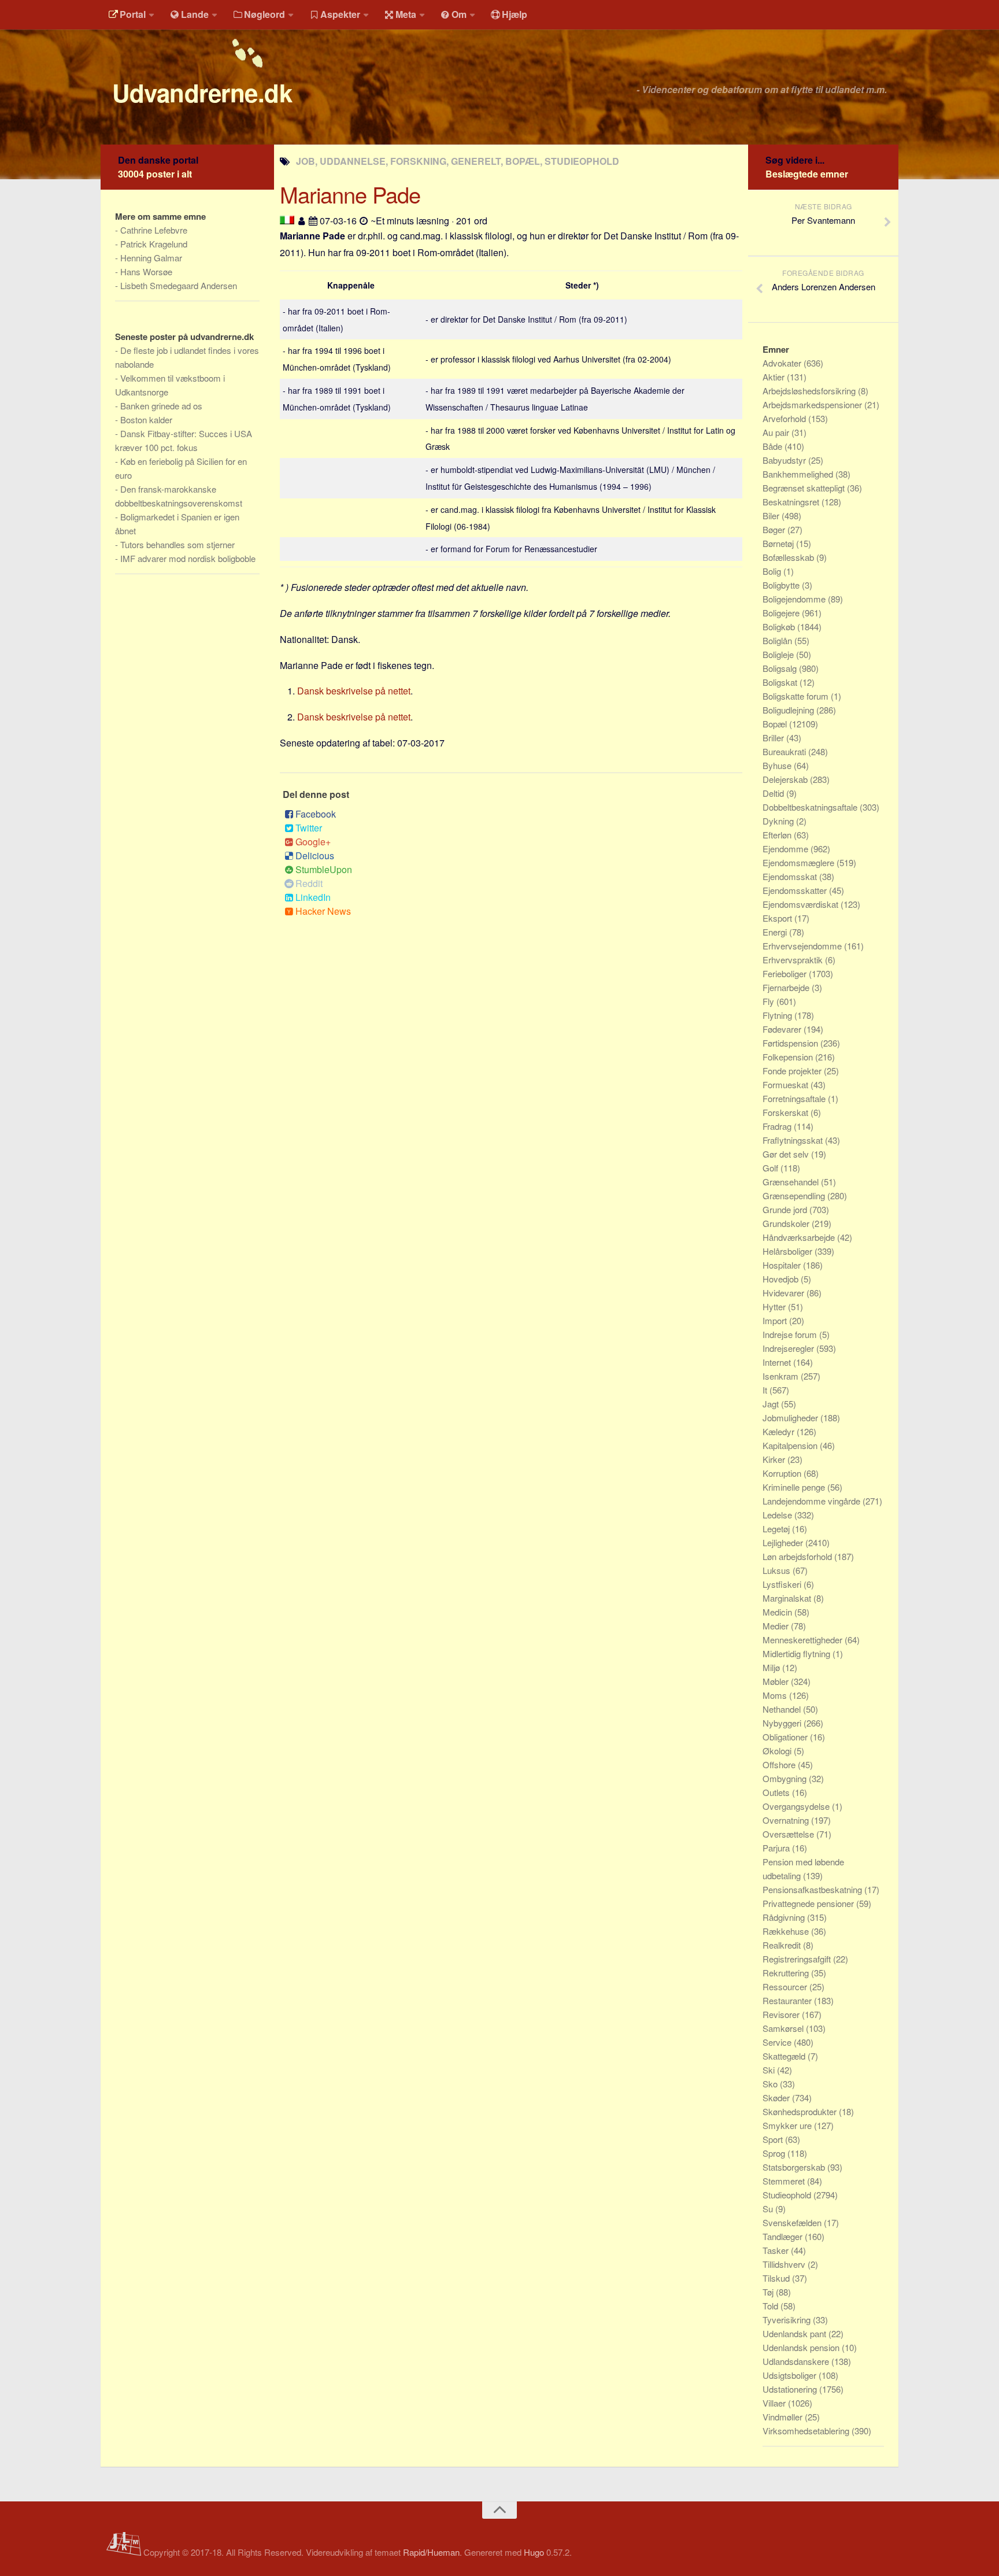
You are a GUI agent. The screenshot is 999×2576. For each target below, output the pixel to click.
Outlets (777, 1792)
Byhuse (778, 765)
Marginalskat (788, 1598)
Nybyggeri (783, 1723)
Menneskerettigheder (804, 1640)
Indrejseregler (789, 1348)
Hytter (775, 1307)
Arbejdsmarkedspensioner (813, 404)
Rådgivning (785, 1917)
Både (774, 446)
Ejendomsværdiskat (802, 904)
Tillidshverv (785, 2264)
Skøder (777, 2098)
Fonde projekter (793, 1071)
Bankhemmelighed (799, 474)
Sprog (775, 2153)
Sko (771, 2084)
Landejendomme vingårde (813, 1501)
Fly (769, 1001)
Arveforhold (785, 418)
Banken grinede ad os (161, 406)
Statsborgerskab (795, 2167)
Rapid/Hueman (431, 2552)
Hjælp (515, 14)
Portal (133, 14)
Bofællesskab (789, 557)
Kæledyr (780, 1431)
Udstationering (791, 2389)
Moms (776, 1695)
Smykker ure (788, 2125)
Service (778, 2042)
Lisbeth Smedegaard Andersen (179, 285)
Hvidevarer (785, 1293)
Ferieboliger (786, 973)
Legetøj (777, 1529)
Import (776, 1320)
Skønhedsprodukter (801, 2111)
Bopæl (776, 724)
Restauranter (788, 2000)
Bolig (773, 571)
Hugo (534, 2552)
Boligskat (781, 682)
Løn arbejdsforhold (798, 1556)
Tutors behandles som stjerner (177, 544)
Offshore (780, 1764)
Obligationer (786, 1737)
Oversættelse (789, 1834)
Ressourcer (786, 1986)
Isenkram (782, 1376)
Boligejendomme (795, 599)
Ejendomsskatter (796, 890)
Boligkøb (780, 627)
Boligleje (779, 654)
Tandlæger (784, 2236)
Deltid (774, 793)
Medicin (778, 1612)
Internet (778, 1362)
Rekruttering (787, 1973)
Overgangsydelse (797, 1806)
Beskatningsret (792, 502)
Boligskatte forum (797, 696)
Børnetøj (779, 543)
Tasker (777, 2250)
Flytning (778, 1015)
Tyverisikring (788, 2320)
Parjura (777, 1848)
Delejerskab (786, 779)
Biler (772, 515)
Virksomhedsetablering (807, 2431)
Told (772, 2306)
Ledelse (778, 1515)
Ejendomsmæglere (800, 862)
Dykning (779, 821)
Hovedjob (782, 1279)
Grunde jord (786, 1209)
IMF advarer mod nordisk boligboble (188, 558)
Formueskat (787, 1084)
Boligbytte (782, 585)
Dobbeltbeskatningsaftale (811, 807)
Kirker (775, 1459)
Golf (772, 1168)
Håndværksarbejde (800, 1237)
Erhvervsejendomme (803, 946)
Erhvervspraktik (794, 960)
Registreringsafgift (798, 1959)
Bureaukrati (785, 751)
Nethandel (783, 1709)
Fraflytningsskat (794, 1140)
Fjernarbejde (787, 987)
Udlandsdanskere (797, 2361)
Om (459, 14)
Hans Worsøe (146, 271)
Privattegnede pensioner (809, 1903)
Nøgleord (264, 14)
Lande (195, 14)
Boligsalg (781, 668)
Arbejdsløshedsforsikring (810, 391)
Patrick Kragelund (154, 244)
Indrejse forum (791, 1334)
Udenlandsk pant (795, 2333)
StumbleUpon (324, 869)
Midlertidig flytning (798, 1653)
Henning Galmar (151, 258)
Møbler (777, 1681)
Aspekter (340, 14)
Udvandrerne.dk (202, 93)
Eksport (778, 918)
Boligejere (782, 613)
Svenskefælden (793, 2222)
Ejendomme (787, 849)
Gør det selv (787, 1154)
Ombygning (786, 1778)
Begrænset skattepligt (805, 488)
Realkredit (783, 1945)
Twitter (309, 828)
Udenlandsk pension (802, 2347)
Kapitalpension (791, 1445)
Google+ (313, 842)
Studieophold (788, 2195)
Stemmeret (785, 2181)
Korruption (783, 1473)
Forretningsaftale (795, 1098)
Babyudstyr (785, 460)
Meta (406, 14)
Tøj (769, 2292)
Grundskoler (787, 1223)
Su (769, 2209)
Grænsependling (795, 1195)
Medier (777, 1626)
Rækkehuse (787, 1931)
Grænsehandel (792, 1182)
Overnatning (787, 1820)
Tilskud (777, 2278)
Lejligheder (784, 1542)
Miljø (772, 1667)
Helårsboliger (789, 1251)
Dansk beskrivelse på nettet (354, 691)
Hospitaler (783, 1265)
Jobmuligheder (791, 1418)
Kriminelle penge (795, 1487)
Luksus (778, 1570)
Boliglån (778, 640)
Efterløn (778, 835)
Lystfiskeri (783, 1584)
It (766, 1390)
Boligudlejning (789, 710)
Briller (774, 738)
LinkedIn (313, 897)
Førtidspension (791, 1043)
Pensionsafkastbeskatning (813, 1889)
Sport (774, 2139)
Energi (776, 932)
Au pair (777, 432)
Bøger (775, 529)
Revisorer (782, 2014)
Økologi (778, 1751)
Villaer (775, 2403)
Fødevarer (783, 1029)
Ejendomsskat (791, 876)
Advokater (783, 363)
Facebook (316, 814)
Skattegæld (785, 2056)
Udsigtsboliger (791, 2375)
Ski (770, 2070)
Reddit (309, 883)
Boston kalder (146, 420)
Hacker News (323, 911)
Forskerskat (787, 1112)
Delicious (315, 855)
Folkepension (789, 1057)
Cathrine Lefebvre (154, 230)
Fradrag (778, 1126)
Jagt (772, 1404)
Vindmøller (784, 2417)
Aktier (775, 377)
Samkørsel (784, 2028)
